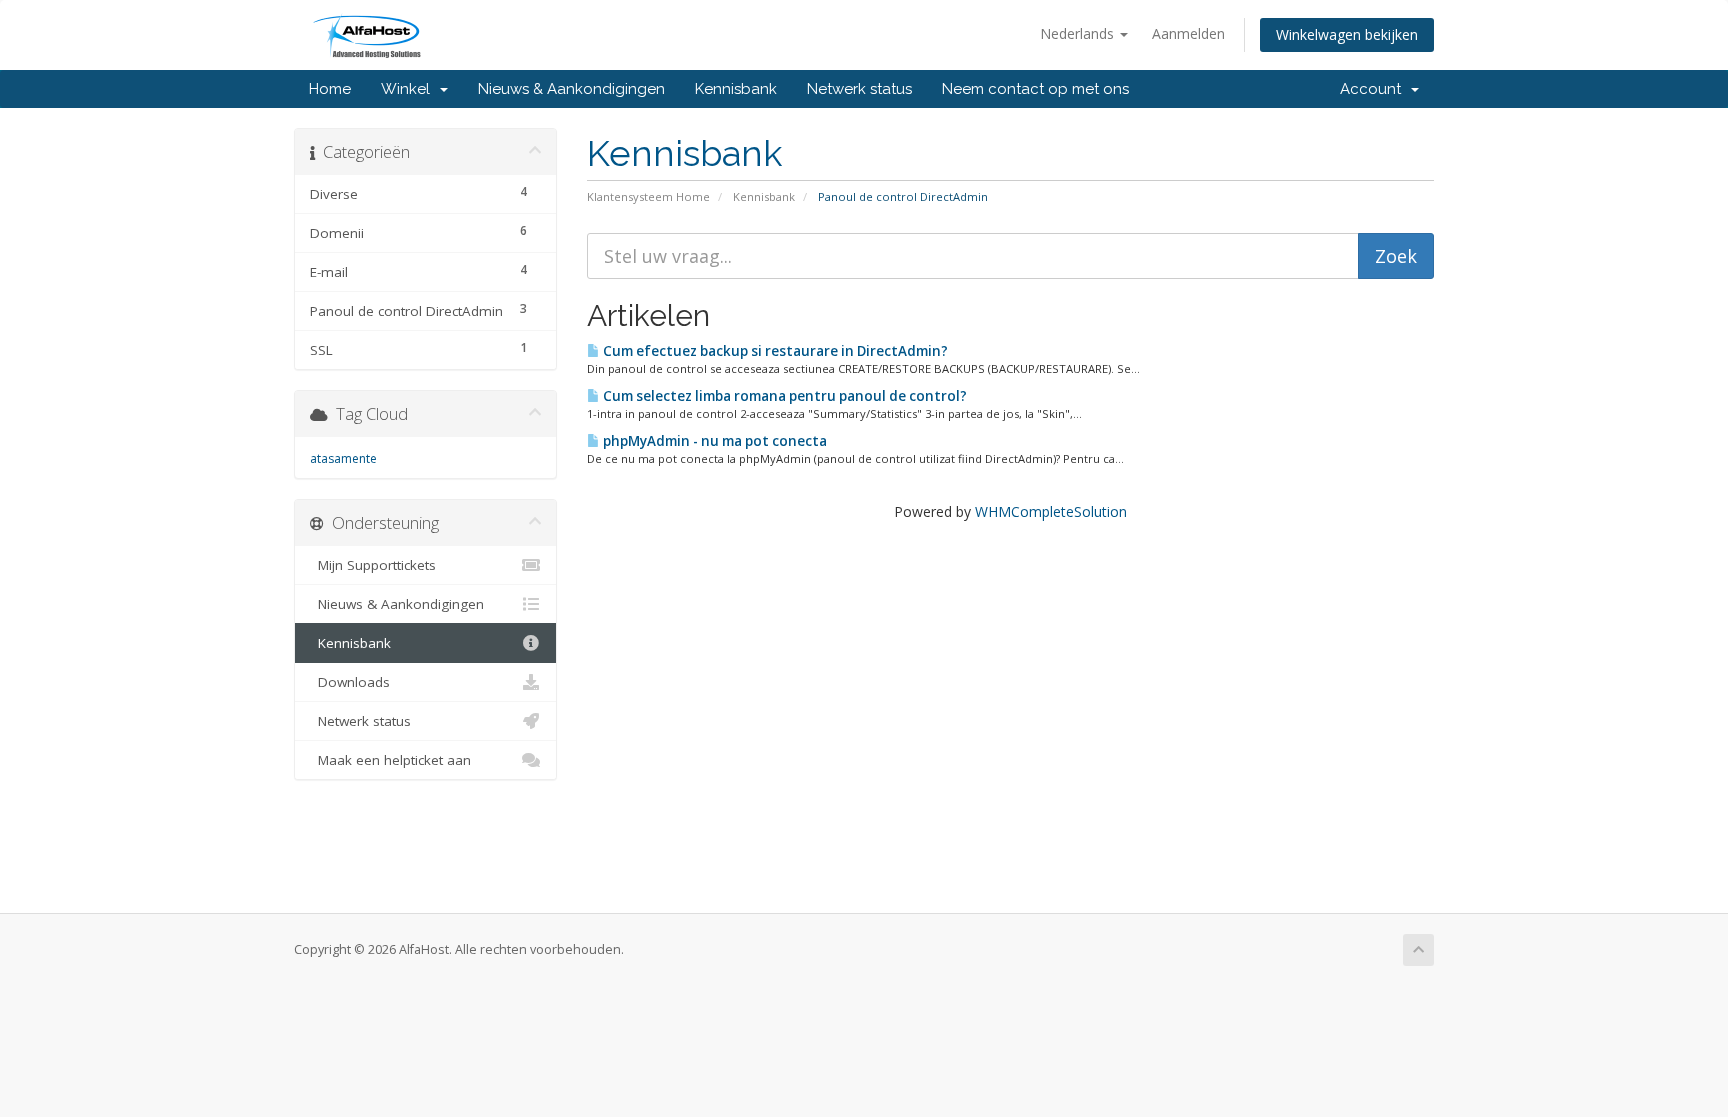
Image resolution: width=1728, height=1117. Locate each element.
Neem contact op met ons (1035, 89)
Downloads (350, 682)
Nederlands (1079, 33)
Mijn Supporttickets (373, 565)
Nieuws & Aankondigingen (571, 89)
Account (1374, 89)
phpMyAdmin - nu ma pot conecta (713, 441)
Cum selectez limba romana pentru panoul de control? (783, 396)
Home (330, 89)
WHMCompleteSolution (1051, 511)
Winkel (409, 89)
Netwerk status (859, 89)
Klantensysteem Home (648, 196)
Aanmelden (1188, 33)
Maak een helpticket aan (390, 760)
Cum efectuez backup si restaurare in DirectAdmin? (774, 351)
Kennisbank (736, 89)
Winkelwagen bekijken (1347, 34)
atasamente (343, 458)
